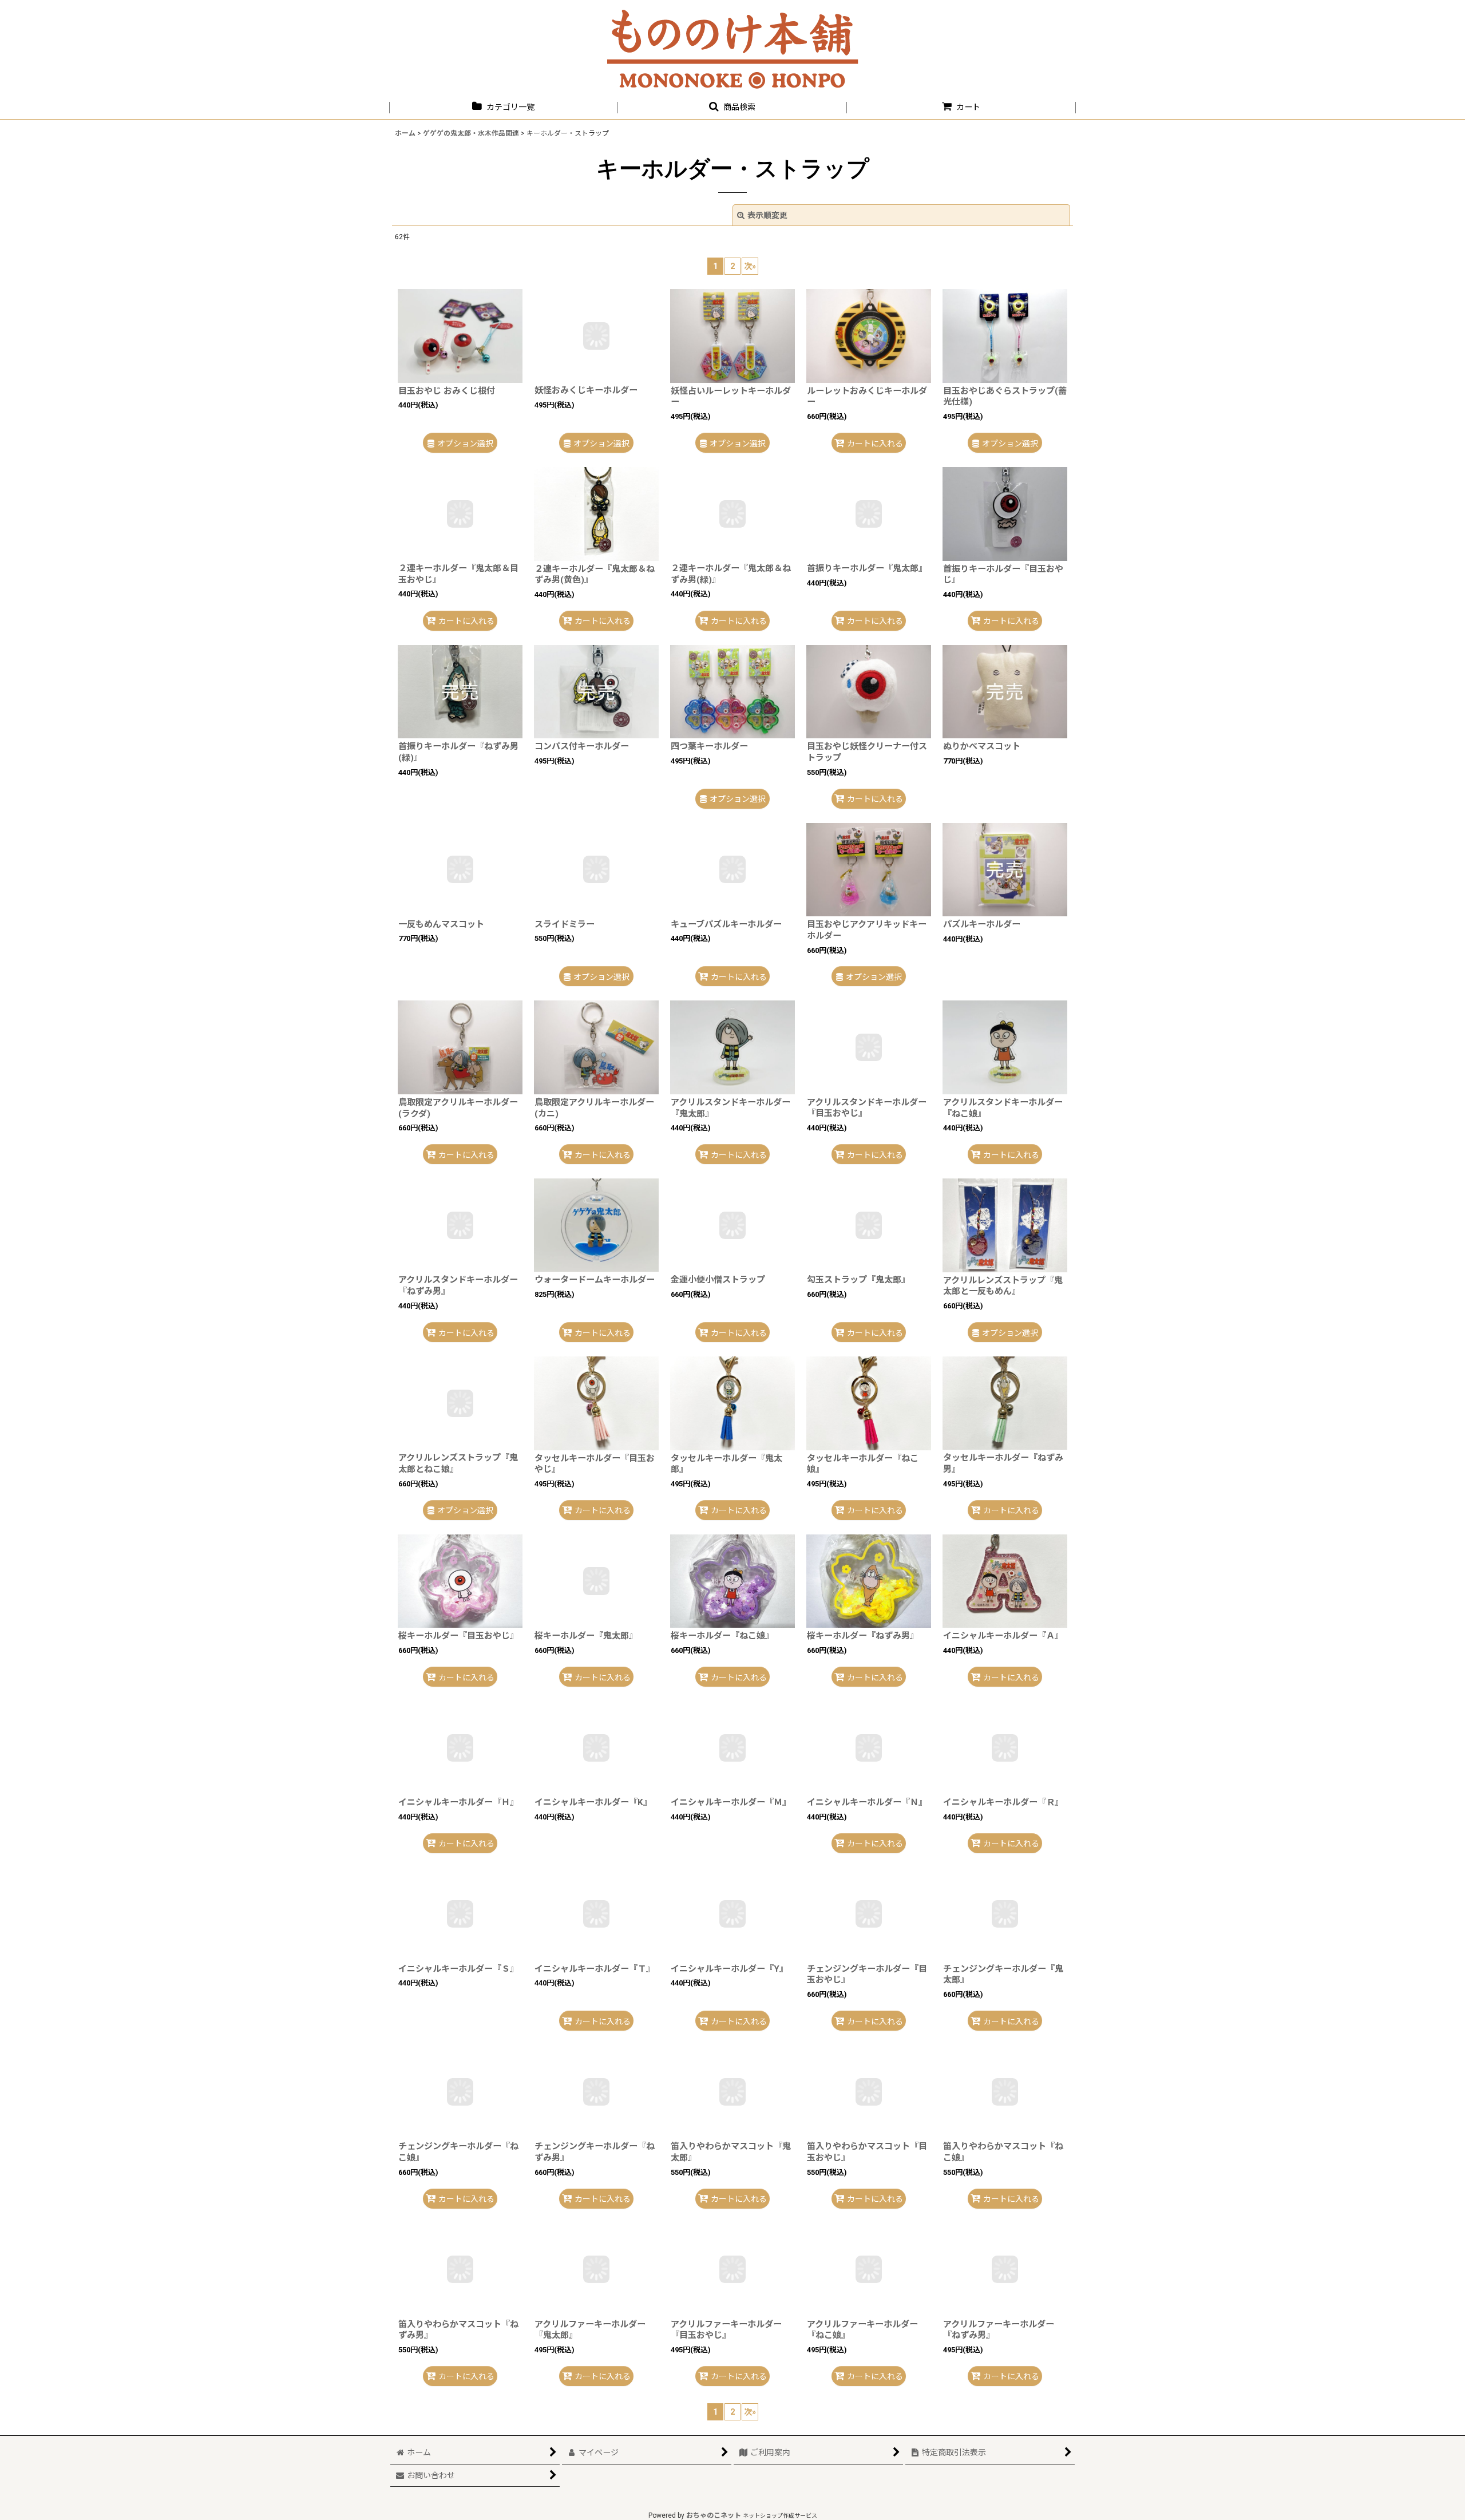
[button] (732, 107)
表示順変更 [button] (767, 215)
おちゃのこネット (714, 2516)
